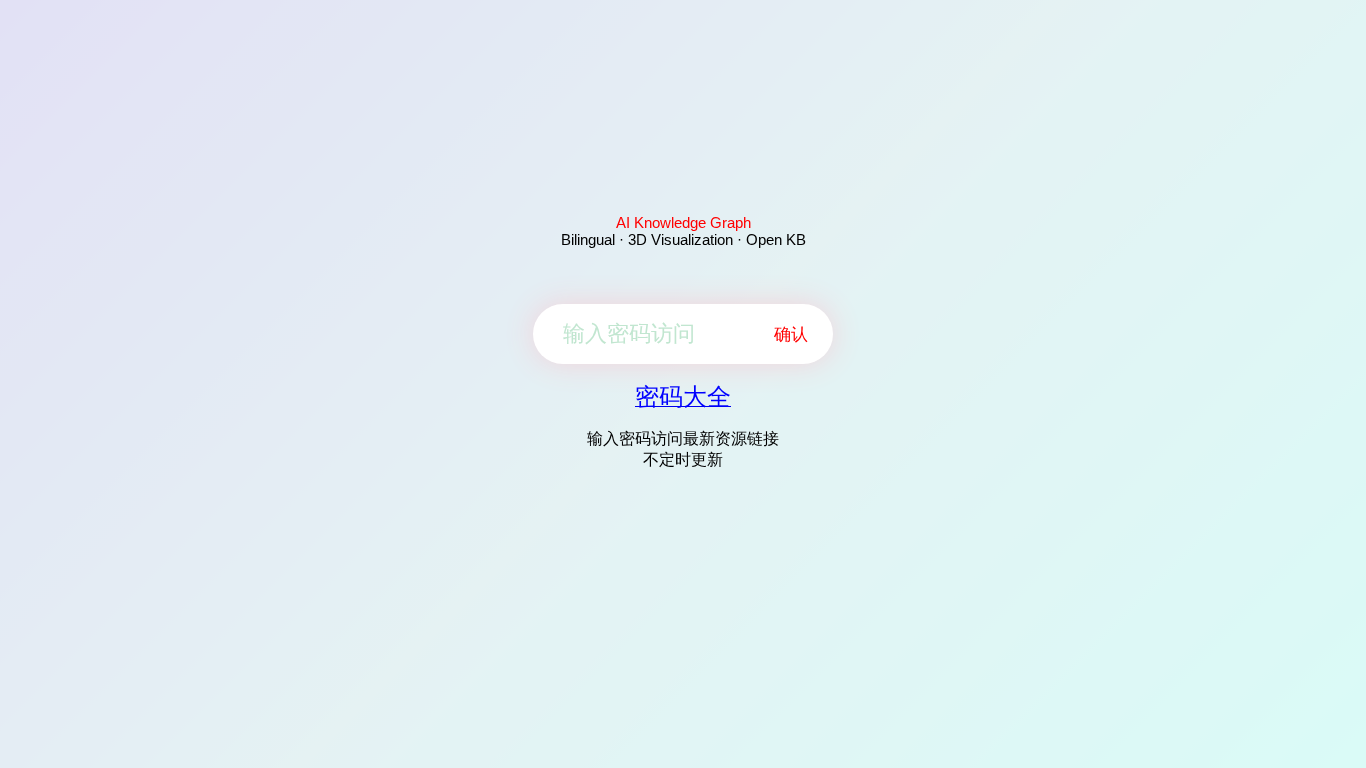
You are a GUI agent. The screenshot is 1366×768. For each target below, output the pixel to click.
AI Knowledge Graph (683, 222)
